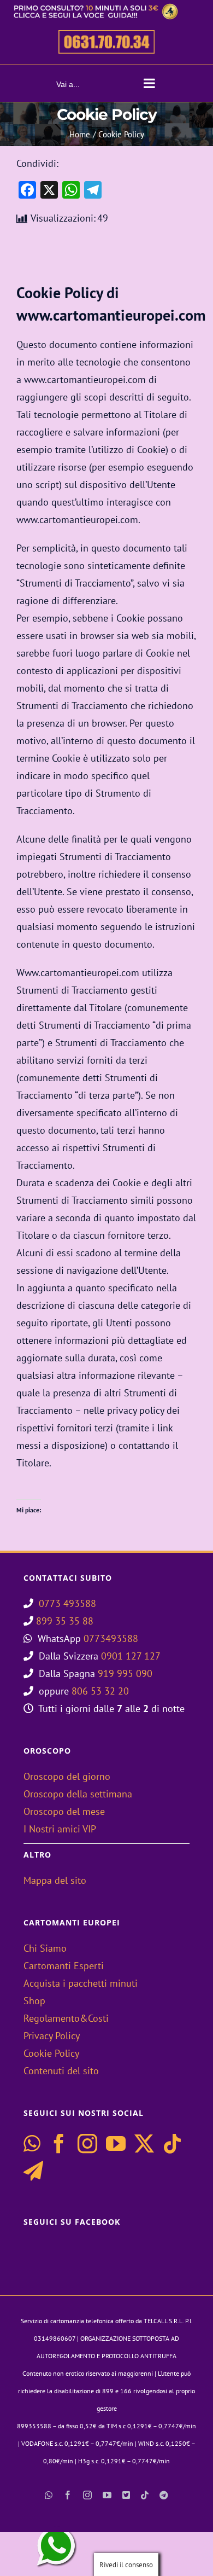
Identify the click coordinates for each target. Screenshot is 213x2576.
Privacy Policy (52, 2036)
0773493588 (111, 1638)
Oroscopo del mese (64, 1811)
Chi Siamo (45, 1948)
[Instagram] (87, 2144)
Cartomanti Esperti (64, 1966)
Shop (34, 2001)
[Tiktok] (173, 2144)
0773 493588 (67, 1603)
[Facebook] (59, 2144)
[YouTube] (116, 2144)
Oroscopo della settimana (78, 1794)
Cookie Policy (51, 2053)
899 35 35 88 (65, 1621)
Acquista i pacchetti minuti (81, 1983)
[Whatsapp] (32, 2144)
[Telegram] (33, 2171)
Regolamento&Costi (66, 2018)
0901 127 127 (131, 1656)
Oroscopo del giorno (67, 1776)
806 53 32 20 (100, 1691)
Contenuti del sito (61, 2071)
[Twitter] (144, 2144)
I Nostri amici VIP (60, 1829)
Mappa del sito (55, 1880)
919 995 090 (125, 1673)
